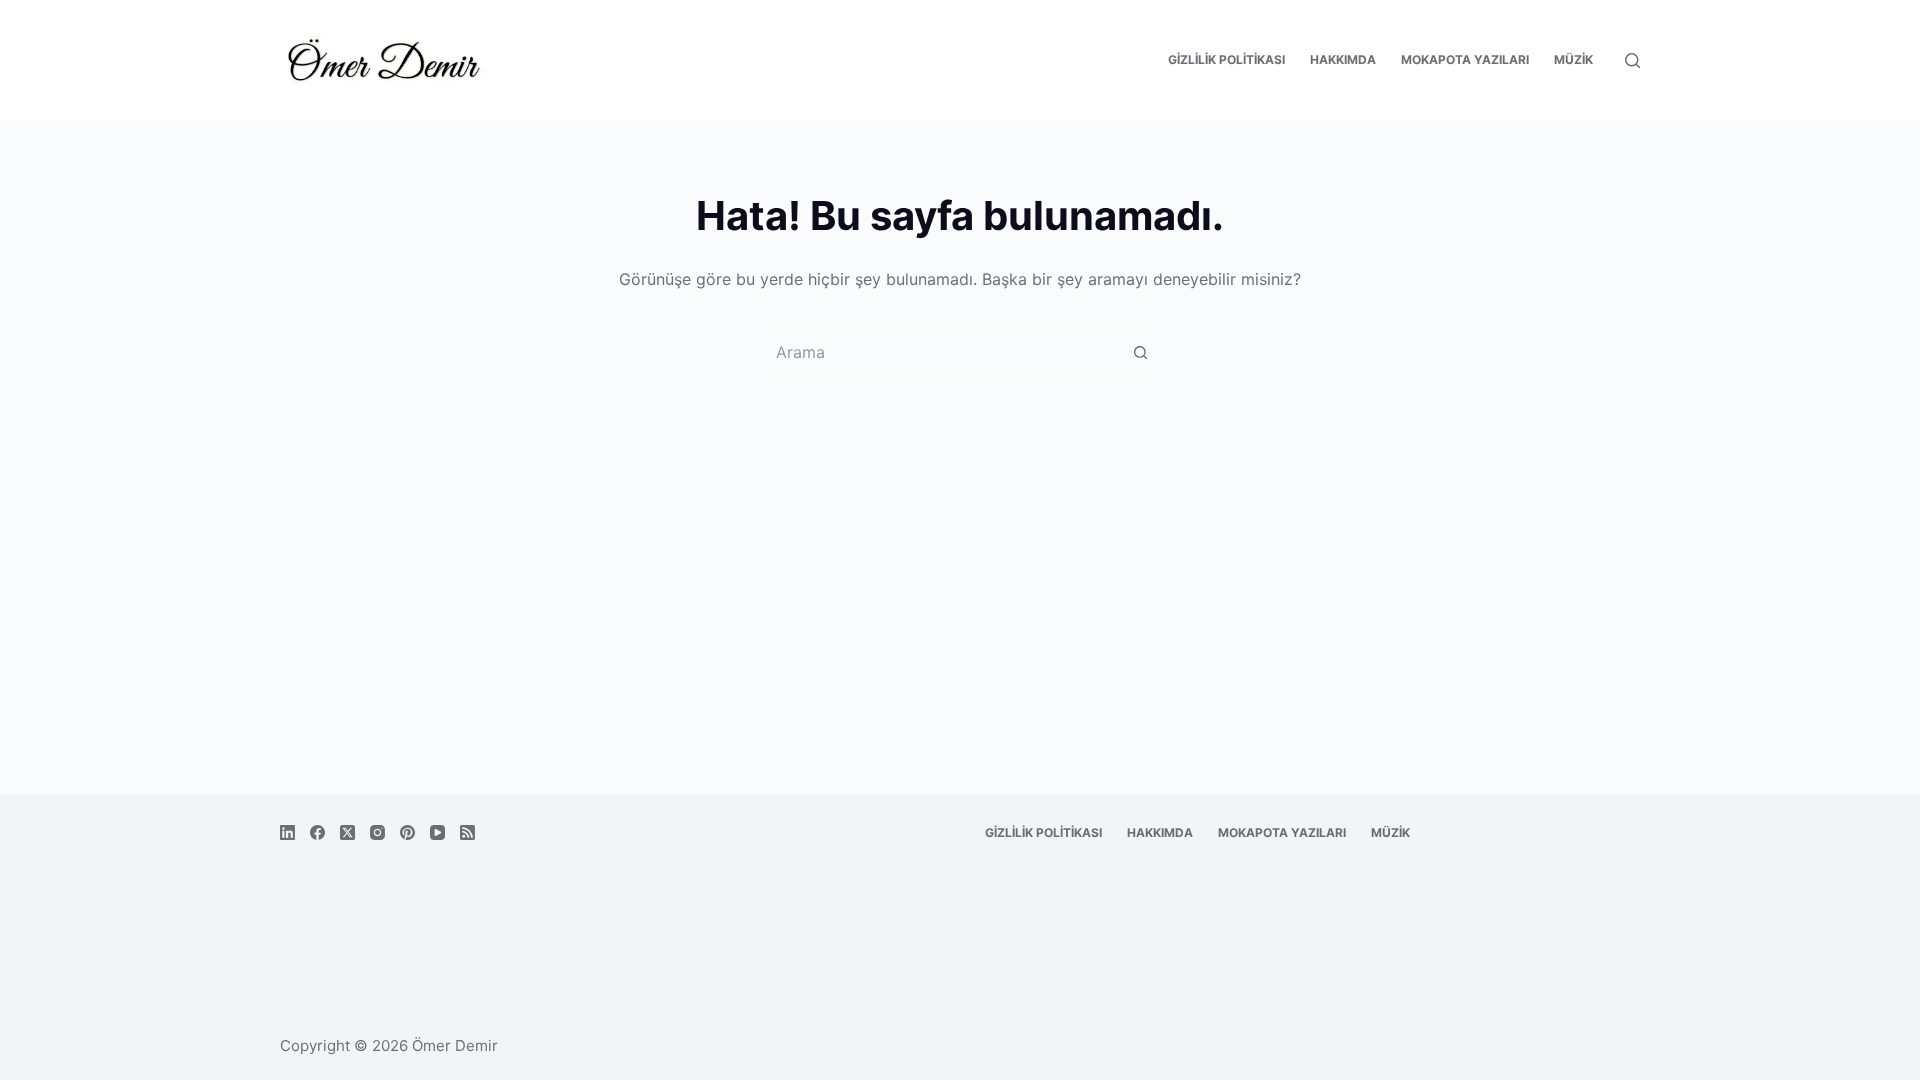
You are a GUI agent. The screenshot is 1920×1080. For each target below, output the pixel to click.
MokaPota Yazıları (1465, 59)
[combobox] (941, 352)
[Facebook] (317, 832)
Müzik (1573, 59)
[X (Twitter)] (347, 832)
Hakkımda (1343, 59)
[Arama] (1632, 60)
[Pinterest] (407, 832)
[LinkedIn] (287, 832)
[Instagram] (377, 832)
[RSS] (467, 832)
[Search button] (1140, 352)
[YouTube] (437, 832)
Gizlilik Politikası (1226, 59)
